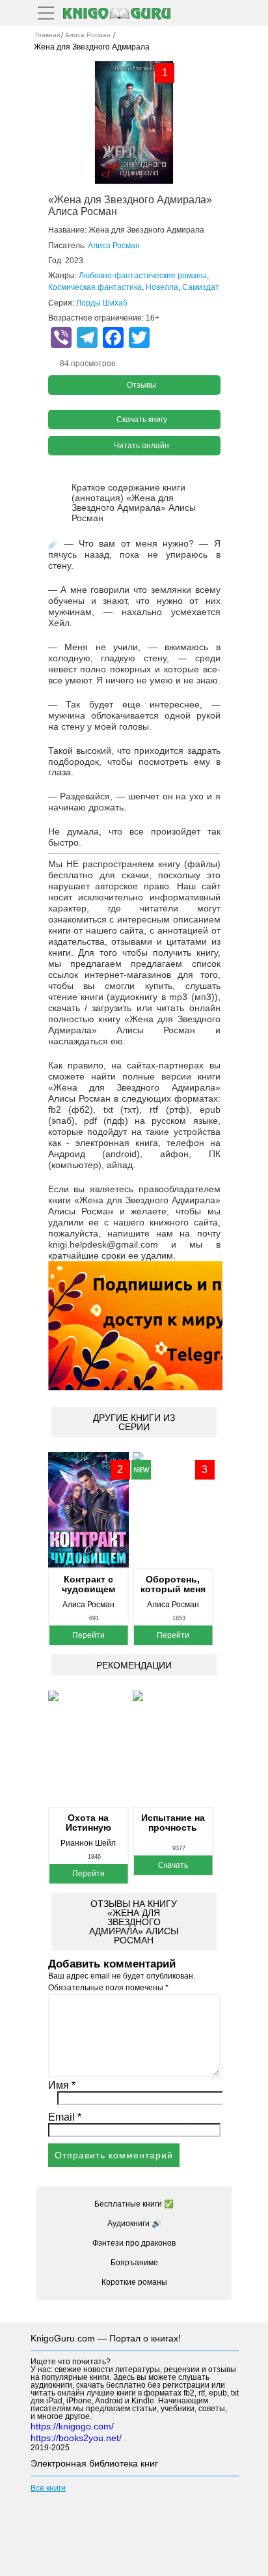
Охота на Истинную (88, 1823)
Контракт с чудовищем (88, 1584)
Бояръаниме (134, 2263)
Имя (62, 2085)
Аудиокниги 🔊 (134, 2224)
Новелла (162, 287)
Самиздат (201, 287)
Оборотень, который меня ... (173, 1584)
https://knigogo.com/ (72, 2426)
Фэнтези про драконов (134, 2243)
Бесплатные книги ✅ (134, 2204)
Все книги (48, 2488)
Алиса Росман (114, 246)
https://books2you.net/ (76, 2438)
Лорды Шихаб (102, 303)
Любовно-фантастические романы (143, 276)
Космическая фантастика (95, 287)
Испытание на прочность (173, 1823)
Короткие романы (134, 2282)
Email (65, 2117)
